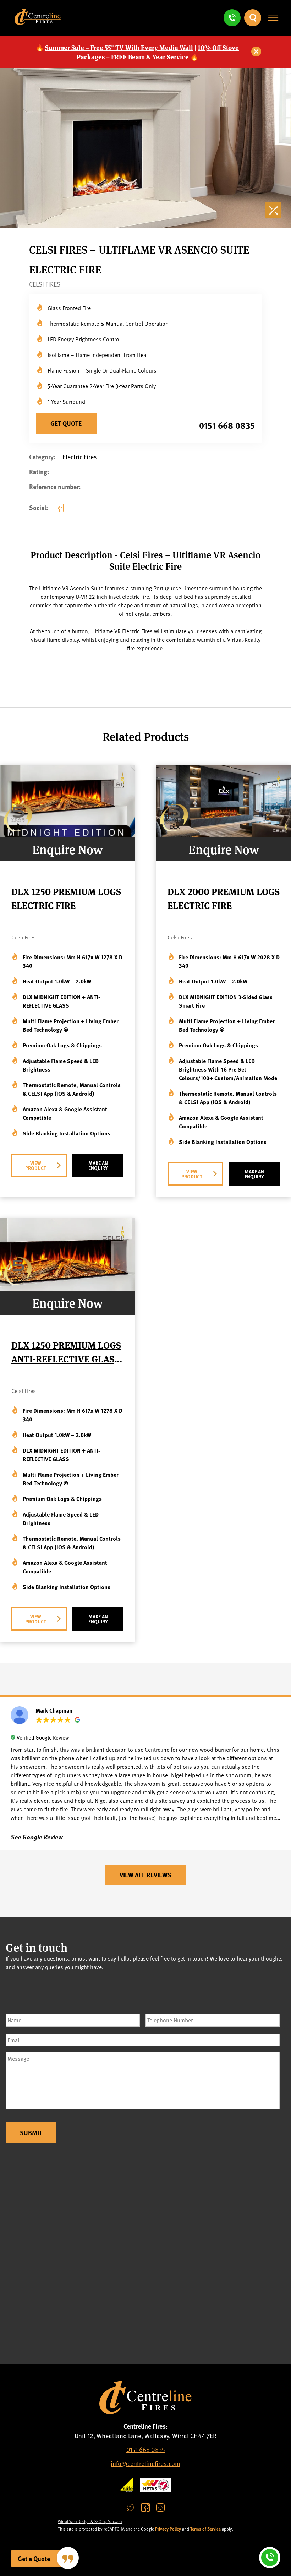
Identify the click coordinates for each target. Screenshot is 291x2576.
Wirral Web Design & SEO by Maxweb (90, 2521)
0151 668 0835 (227, 425)
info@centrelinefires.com (145, 2463)
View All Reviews (145, 1875)
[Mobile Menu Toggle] (273, 18)
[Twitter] (131, 2508)
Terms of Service (205, 2529)
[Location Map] (145, 2252)
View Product (36, 1165)
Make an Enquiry (98, 1165)
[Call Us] (232, 18)
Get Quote (66, 423)
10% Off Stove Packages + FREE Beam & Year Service (158, 52)
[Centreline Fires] (38, 22)
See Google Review (37, 1837)
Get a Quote (34, 2559)
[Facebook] (61, 514)
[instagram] (160, 2508)
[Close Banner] (257, 52)
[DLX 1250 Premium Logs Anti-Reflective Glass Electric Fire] (67, 1288)
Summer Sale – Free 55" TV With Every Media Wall (119, 47)
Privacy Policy (168, 2529)
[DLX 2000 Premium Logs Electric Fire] (224, 834)
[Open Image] (275, 212)
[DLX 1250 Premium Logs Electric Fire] (67, 834)
